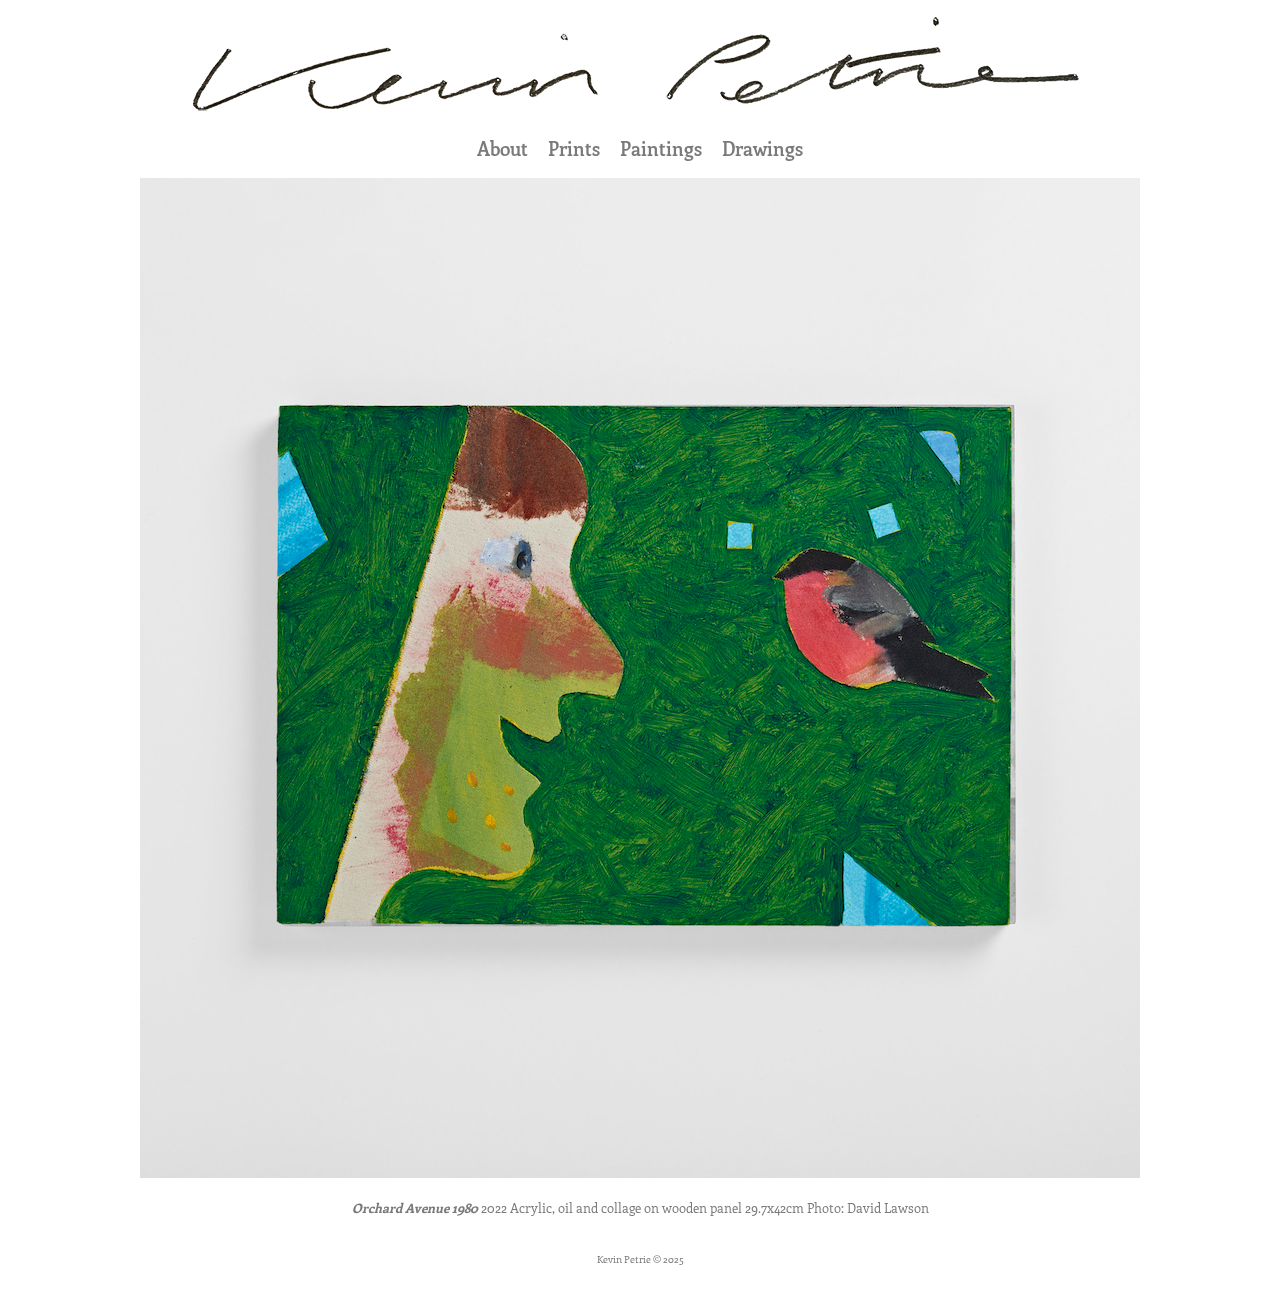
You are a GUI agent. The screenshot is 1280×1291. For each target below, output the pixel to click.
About (502, 148)
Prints (574, 148)
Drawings (762, 148)
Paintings (661, 148)
